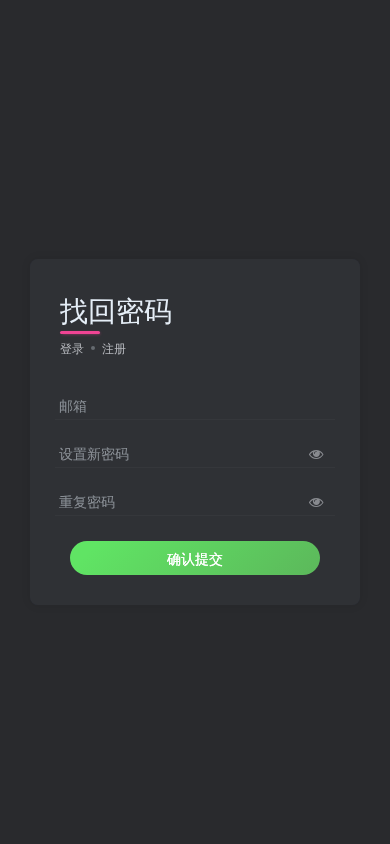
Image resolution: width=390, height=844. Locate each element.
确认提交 (195, 558)
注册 (114, 347)
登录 (72, 347)
